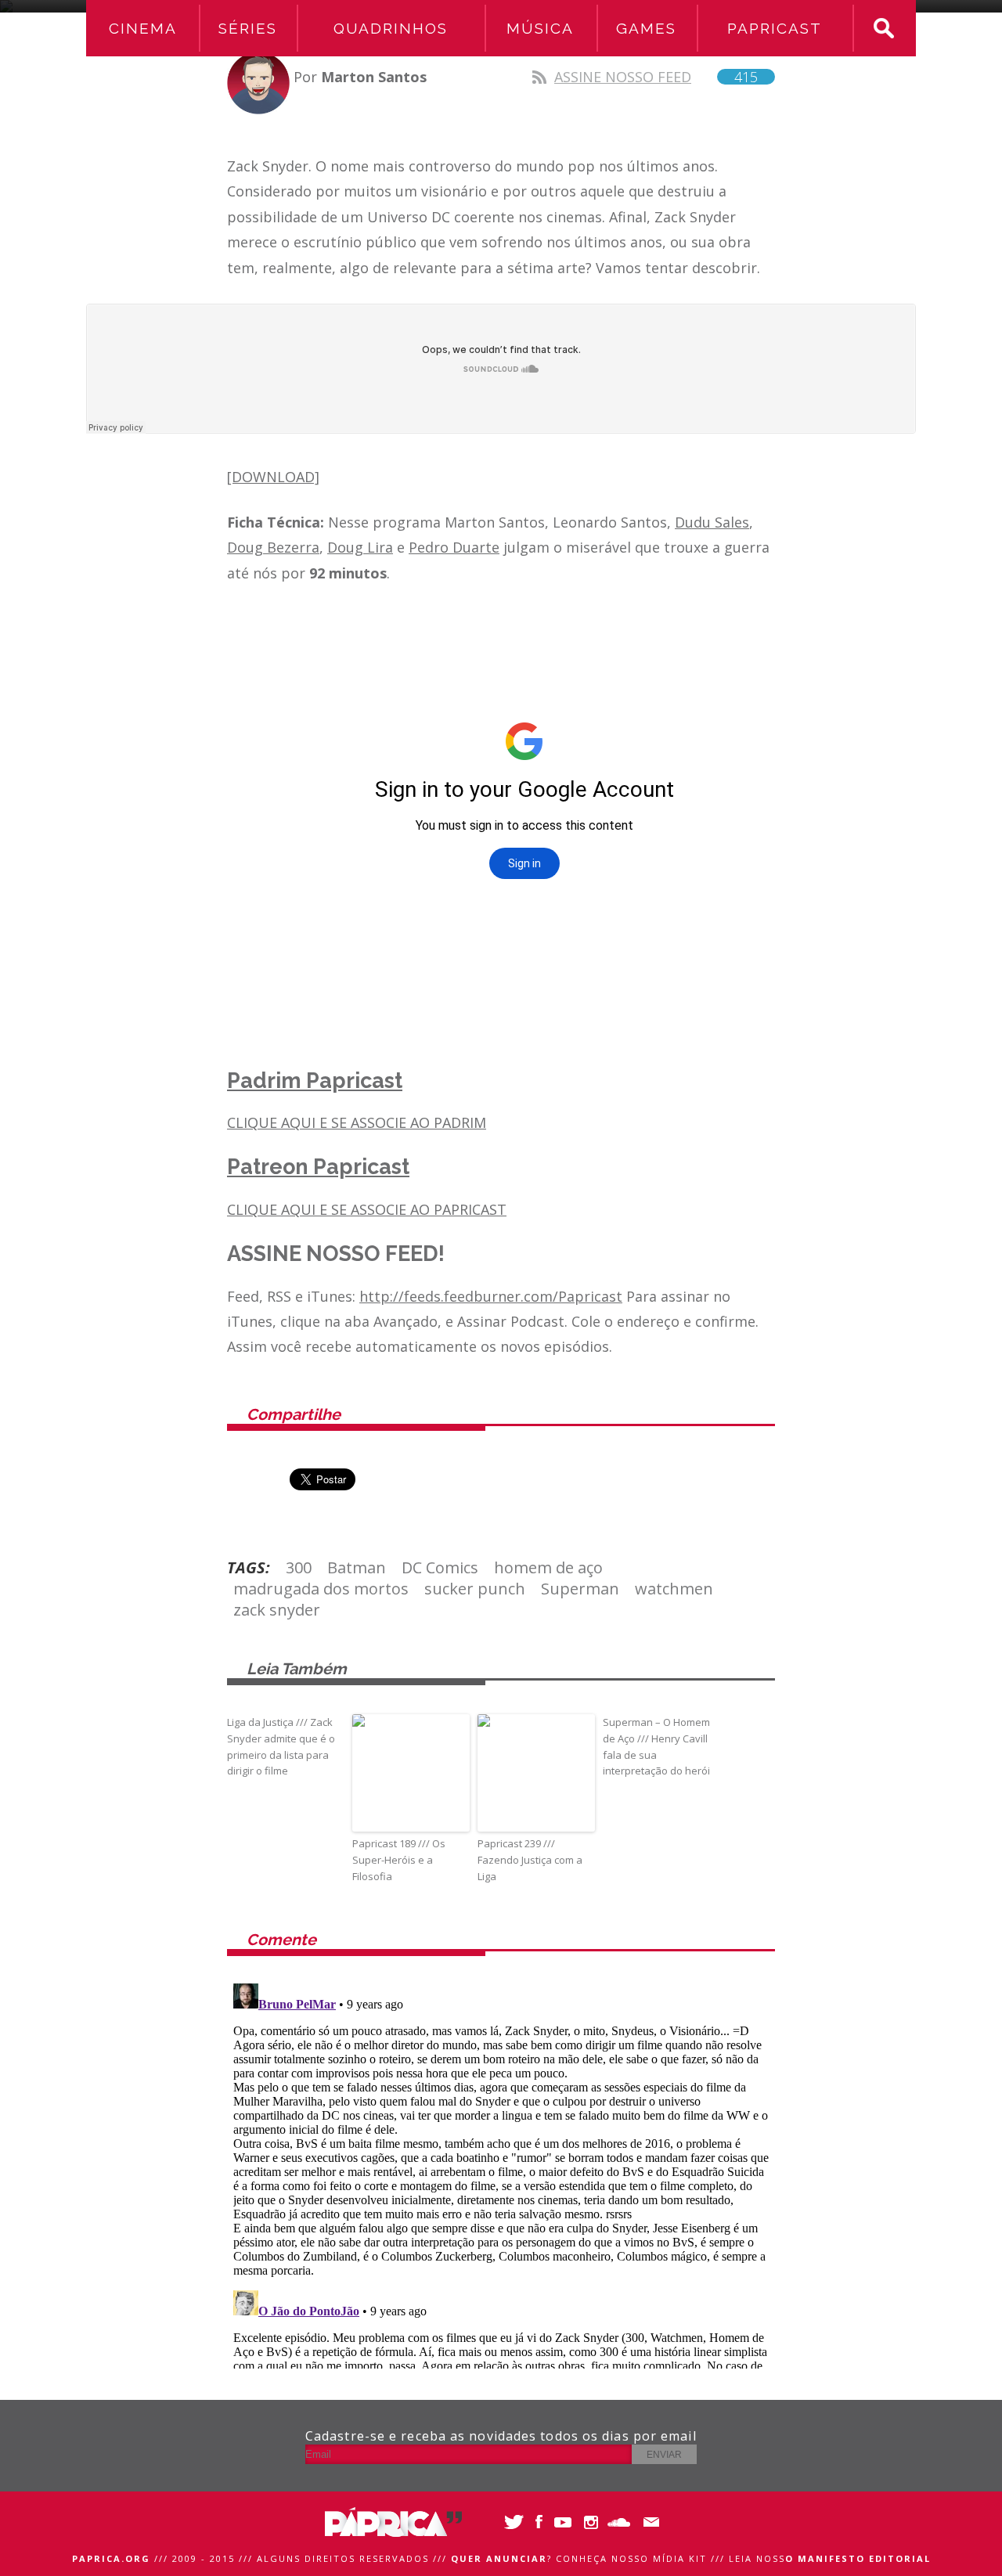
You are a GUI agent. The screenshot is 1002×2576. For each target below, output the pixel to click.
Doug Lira (360, 547)
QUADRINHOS (391, 28)
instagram (593, 2522)
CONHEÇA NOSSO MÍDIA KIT (631, 2558)
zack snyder (277, 1610)
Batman (357, 1567)
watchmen (674, 1589)
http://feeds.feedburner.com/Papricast (491, 1296)
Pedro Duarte (454, 547)
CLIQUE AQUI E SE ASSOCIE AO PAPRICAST (367, 1209)
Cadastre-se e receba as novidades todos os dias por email (501, 2436)
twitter (511, 2522)
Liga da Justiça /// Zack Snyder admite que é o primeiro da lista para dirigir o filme (281, 1746)
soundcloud (620, 2522)
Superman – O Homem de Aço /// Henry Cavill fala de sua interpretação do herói (656, 1746)
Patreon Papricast (318, 1167)
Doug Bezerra (273, 547)
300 (299, 1567)
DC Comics (440, 1567)
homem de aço (548, 1567)
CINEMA (143, 28)
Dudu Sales (712, 522)
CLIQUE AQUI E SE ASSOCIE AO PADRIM (357, 1122)
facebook (538, 2522)
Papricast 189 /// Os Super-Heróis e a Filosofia (399, 1860)
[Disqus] (501, 2173)
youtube (566, 2522)
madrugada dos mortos (321, 1589)
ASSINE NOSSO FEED (656, 77)
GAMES (646, 28)
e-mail (648, 2522)
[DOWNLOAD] (273, 477)
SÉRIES (248, 28)
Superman (580, 1589)
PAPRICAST (775, 28)
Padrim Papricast (315, 1081)
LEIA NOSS (830, 2558)
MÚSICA (540, 28)
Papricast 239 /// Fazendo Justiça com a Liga (530, 1860)
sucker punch (475, 1589)
